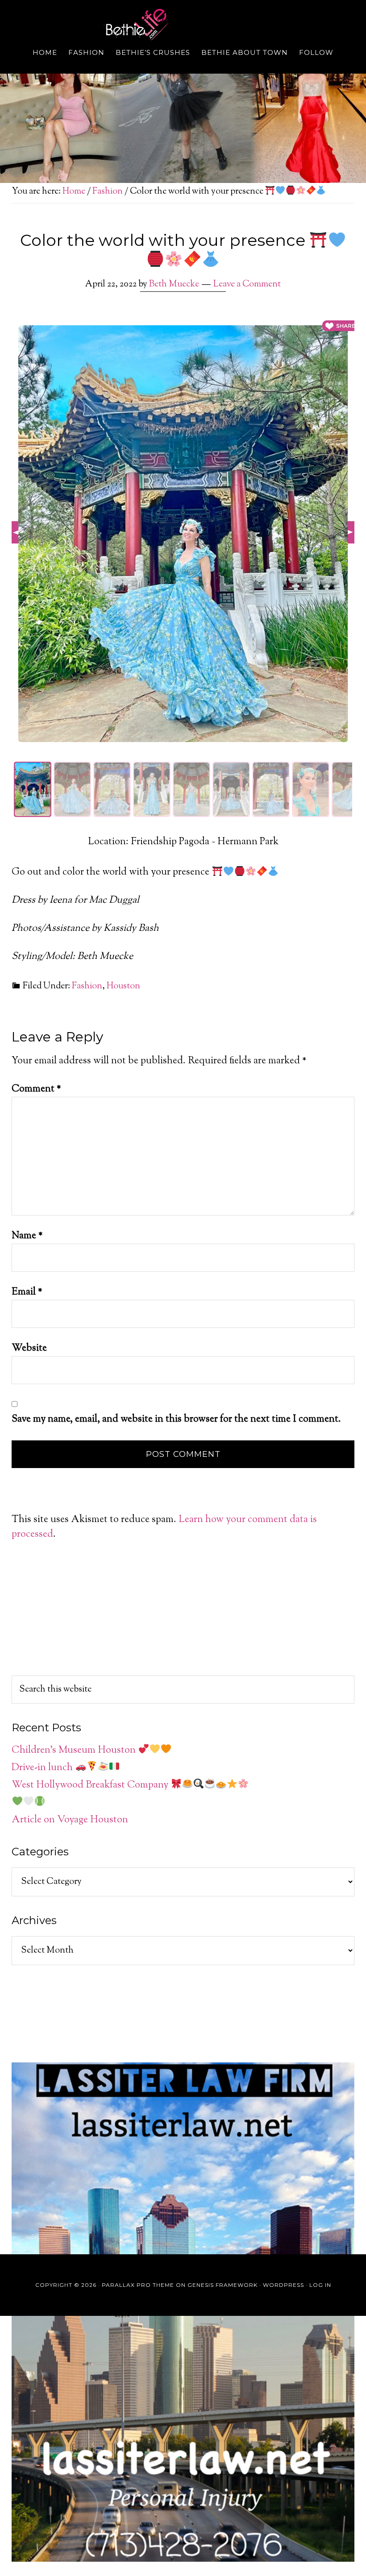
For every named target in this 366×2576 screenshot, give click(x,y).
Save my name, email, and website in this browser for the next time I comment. (176, 1419)
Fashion (87, 986)
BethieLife (183, 25)
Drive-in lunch (43, 1768)
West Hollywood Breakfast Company (91, 1785)
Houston (123, 986)
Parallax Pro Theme (138, 2285)
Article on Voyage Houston (70, 1820)
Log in (320, 2285)
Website (29, 1348)
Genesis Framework (223, 2285)
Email (27, 1292)
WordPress (283, 2285)
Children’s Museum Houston (75, 1751)
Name (27, 1236)
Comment (36, 1089)
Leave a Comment (247, 284)
